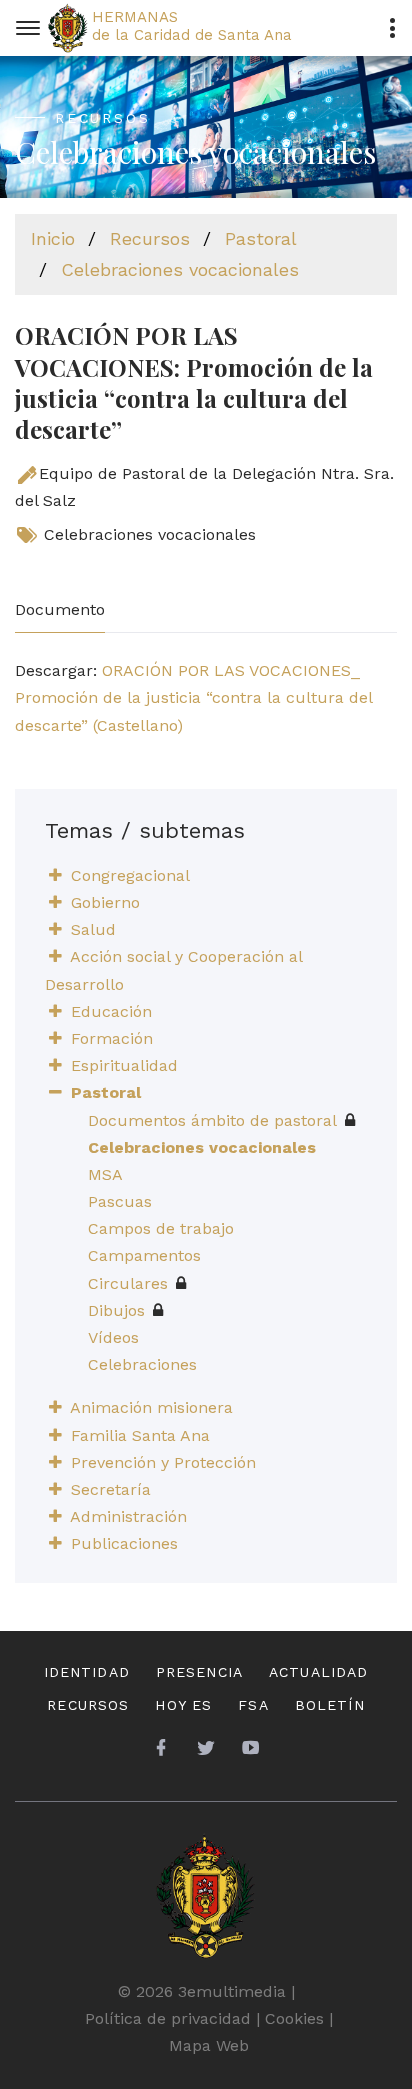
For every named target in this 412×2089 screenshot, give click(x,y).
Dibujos (116, 1310)
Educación (111, 1011)
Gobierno (105, 902)
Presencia (199, 1672)
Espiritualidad (124, 1065)
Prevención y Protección (163, 1462)
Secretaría (111, 1489)
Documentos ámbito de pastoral (212, 1120)
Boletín (330, 1705)
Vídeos (113, 1337)
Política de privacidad (168, 2018)
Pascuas (120, 1201)
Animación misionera (151, 1407)
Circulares (128, 1283)
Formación (112, 1038)
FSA (253, 1705)
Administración (128, 1516)
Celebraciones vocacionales (180, 269)
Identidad (87, 1672)
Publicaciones (124, 1543)
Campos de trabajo (161, 1228)
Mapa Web (209, 2045)
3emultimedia (232, 1991)
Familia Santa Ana (140, 1435)
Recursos (150, 238)
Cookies (294, 2018)
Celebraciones (142, 1364)
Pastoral (261, 238)
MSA (105, 1174)
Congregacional (130, 875)
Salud (93, 929)
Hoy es (183, 1705)
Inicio (53, 238)
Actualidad (318, 1672)
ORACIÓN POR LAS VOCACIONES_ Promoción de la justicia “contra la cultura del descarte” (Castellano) (193, 697)
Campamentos (144, 1255)
